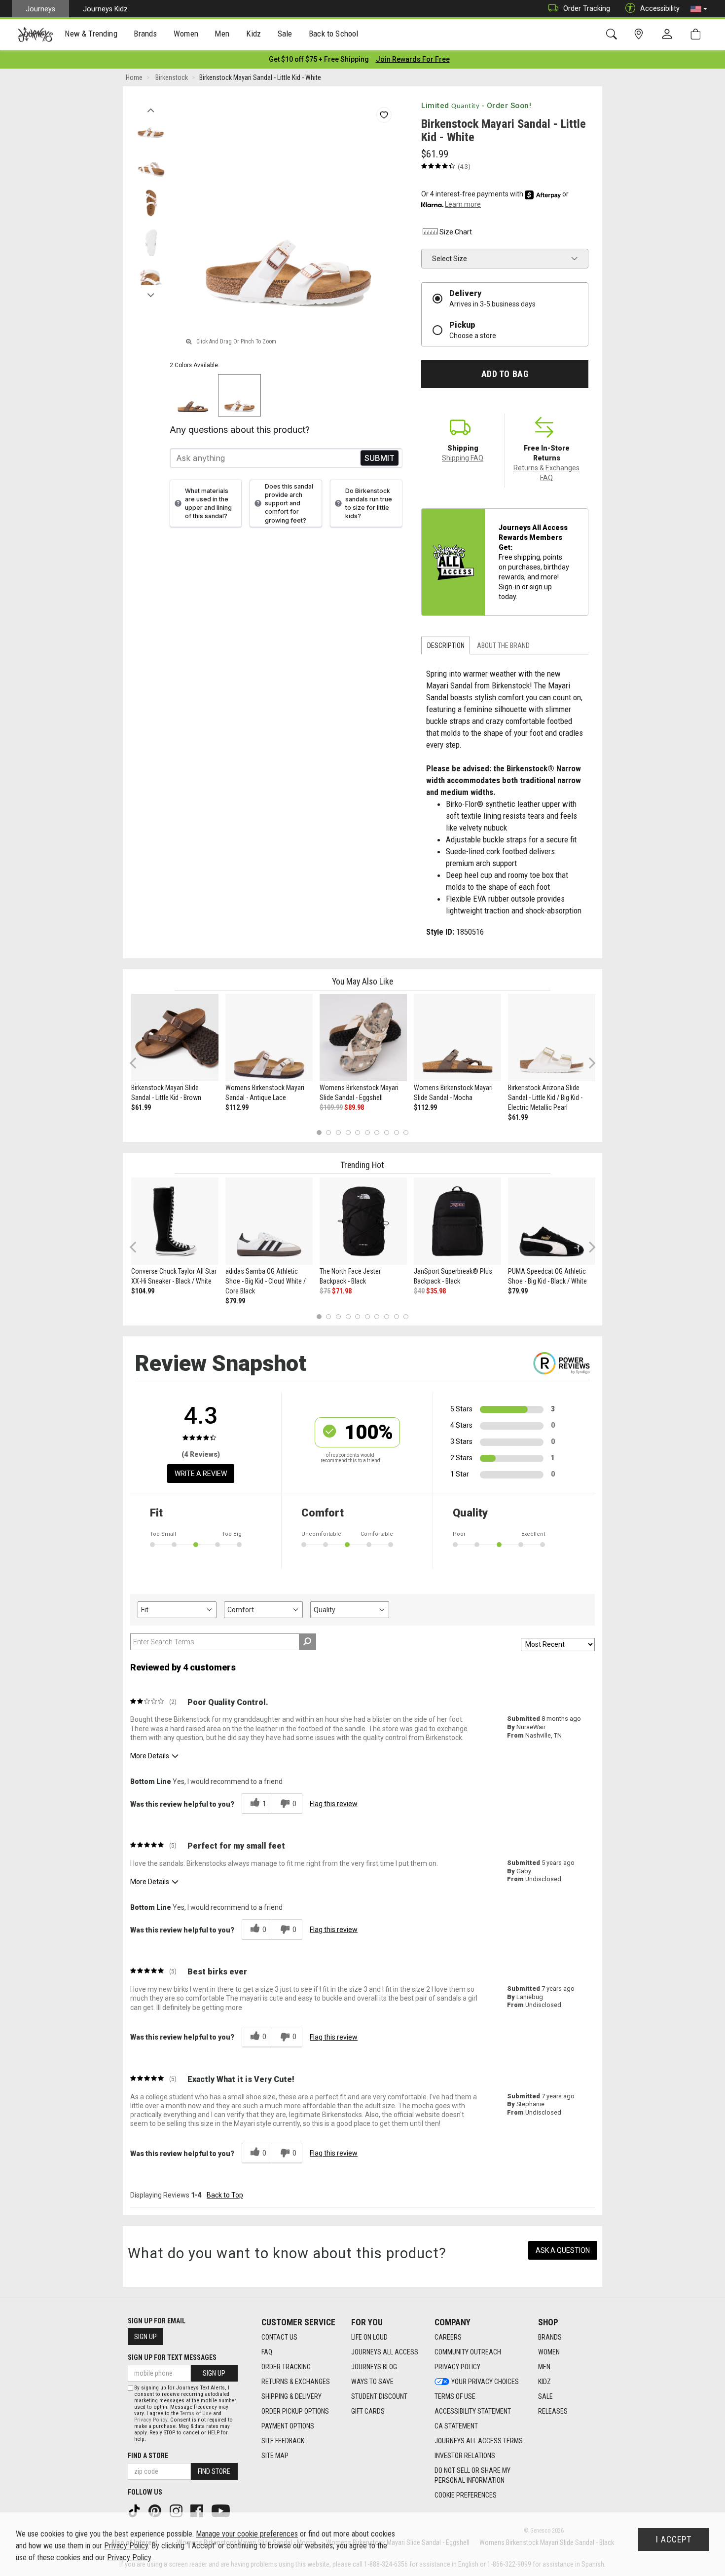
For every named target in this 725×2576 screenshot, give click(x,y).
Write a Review (201, 1474)
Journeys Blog (374, 2367)
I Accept (674, 2539)
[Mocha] (193, 396)
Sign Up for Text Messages (172, 2357)
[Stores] (640, 34)
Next (151, 293)
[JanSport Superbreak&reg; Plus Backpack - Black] (457, 1221)
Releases (553, 2411)
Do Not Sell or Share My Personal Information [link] (472, 2475)
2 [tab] (329, 1133)
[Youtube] (222, 2510)
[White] (239, 396)
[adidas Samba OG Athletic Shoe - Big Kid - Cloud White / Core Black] (269, 1221)
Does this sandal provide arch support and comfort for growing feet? (289, 503)
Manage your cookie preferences (247, 2534)
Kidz (544, 2382)
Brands (550, 2337)
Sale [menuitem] (285, 34)
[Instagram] (177, 2510)
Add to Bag (505, 374)
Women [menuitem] (186, 34)
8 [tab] (386, 1133)
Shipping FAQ (463, 458)
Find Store (214, 2471)
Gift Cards (368, 2411)
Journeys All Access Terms (479, 2441)
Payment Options (288, 2426)
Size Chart (456, 232)
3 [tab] (339, 1133)
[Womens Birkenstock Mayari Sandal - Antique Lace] (269, 1038)
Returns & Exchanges (296, 2382)
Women (549, 2352)
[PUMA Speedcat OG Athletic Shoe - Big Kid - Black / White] (552, 1221)
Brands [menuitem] (145, 34)
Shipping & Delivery (291, 2396)
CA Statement (456, 2426)
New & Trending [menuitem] (91, 34)
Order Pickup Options (295, 2411)
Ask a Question (563, 2250)
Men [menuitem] (222, 34)
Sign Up (145, 2337)
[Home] (35, 35)
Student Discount (379, 2396)
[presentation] (91, 35)
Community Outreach (468, 2352)
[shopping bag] (698, 34)
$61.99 (141, 1107)
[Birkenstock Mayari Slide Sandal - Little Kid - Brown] (175, 1038)
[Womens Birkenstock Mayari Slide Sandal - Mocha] (457, 1038)
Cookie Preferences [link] (466, 2495)
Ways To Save (372, 2382)
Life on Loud (369, 2337)
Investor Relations (465, 2456)
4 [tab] (348, 1133)
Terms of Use (455, 2396)
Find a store (148, 2456)
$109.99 (331, 1107)
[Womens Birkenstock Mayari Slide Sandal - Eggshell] (363, 1038)
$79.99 (235, 1301)
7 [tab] (377, 1133)
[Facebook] (198, 2510)
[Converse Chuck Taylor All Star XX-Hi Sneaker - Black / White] (175, 1221)
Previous (151, 108)
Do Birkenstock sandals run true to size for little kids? (369, 503)
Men (544, 2367)
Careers (448, 2337)
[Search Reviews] (308, 1642)
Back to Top (225, 2195)
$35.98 (436, 1291)
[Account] (669, 35)
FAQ (267, 2352)
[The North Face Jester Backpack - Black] (363, 1221)
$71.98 (342, 1291)
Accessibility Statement (473, 2411)
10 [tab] (406, 1133)
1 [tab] (319, 1133)
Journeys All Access (385, 2352)
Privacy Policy (457, 2367)
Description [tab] (446, 645)
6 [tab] (367, 1133)
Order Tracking (587, 8)
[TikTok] (135, 2510)
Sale (545, 2396)
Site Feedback (283, 2441)
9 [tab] (396, 1133)
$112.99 (237, 1107)
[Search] (613, 34)
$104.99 (143, 1291)
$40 (419, 1291)
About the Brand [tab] (503, 645)
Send (380, 458)
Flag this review (334, 1804)
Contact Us (279, 2337)
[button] (699, 9)
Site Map (275, 2456)
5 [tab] (358, 1133)
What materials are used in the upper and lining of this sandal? (208, 503)
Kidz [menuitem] (254, 34)
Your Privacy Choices (485, 2382)
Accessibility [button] (660, 8)
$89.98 (354, 1107)
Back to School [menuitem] (333, 34)
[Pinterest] (156, 2510)
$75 (325, 1291)
